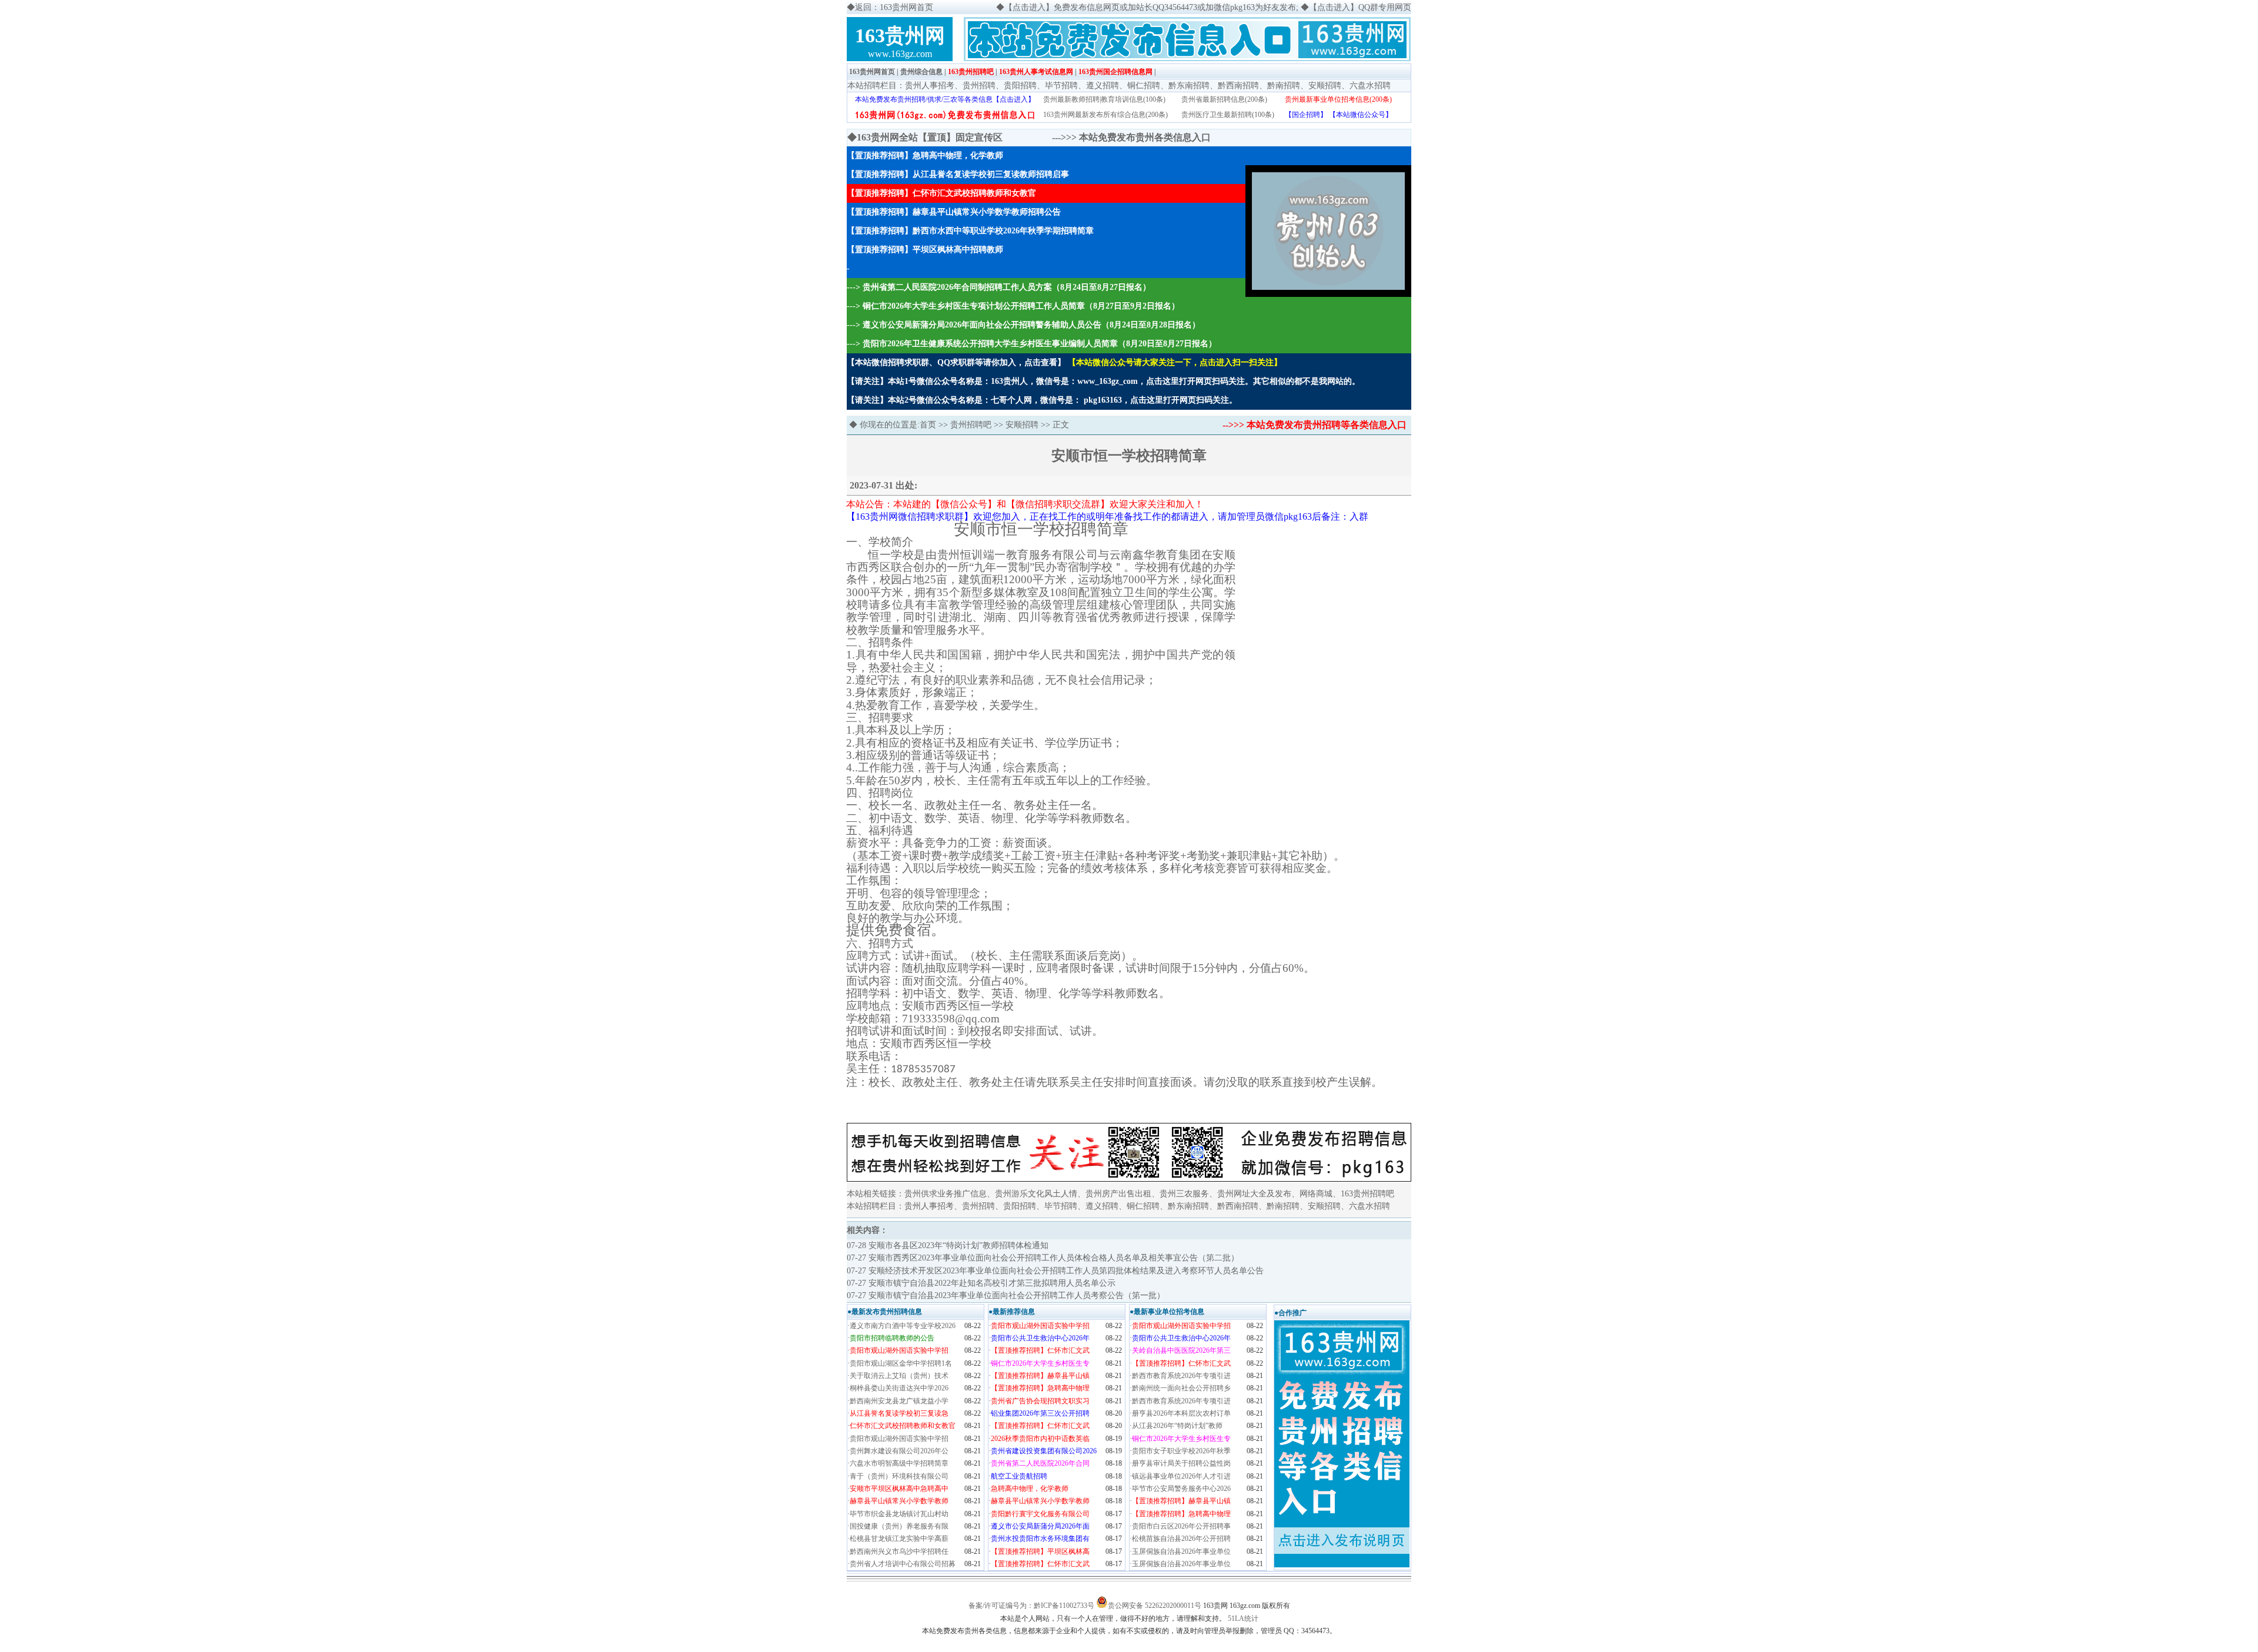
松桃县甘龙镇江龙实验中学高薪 (899, 1539)
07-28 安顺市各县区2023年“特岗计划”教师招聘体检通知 (948, 1245)
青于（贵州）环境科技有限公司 (899, 1476)
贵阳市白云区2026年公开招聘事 (1181, 1526)
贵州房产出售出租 (1118, 1194)
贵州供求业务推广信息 (946, 1194)
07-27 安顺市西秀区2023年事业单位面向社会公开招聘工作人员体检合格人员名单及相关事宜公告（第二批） (1043, 1258)
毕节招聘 (1061, 86)
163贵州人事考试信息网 (1036, 72)
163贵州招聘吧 (971, 72)
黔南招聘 (1284, 86)
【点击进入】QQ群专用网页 (1360, 7)
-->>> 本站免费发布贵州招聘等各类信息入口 (1315, 425)
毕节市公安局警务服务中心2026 (1181, 1489)
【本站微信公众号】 (1361, 115)
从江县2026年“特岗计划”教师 (1177, 1426)
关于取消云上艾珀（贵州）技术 (899, 1376)
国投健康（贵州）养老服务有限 (899, 1526)
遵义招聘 (1103, 86)
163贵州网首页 (872, 72)
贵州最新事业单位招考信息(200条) (1338, 99)
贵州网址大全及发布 (1254, 1194)
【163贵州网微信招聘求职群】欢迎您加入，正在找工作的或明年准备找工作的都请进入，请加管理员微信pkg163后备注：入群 (1107, 516)
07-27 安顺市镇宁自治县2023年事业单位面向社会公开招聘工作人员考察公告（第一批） (1006, 1295)
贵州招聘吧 (971, 425)
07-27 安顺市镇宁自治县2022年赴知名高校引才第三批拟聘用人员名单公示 (981, 1283)
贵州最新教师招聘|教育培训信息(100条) (1104, 99)
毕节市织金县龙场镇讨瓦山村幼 (899, 1514)
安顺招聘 (1325, 86)
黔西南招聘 (1238, 86)
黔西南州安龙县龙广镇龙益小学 (899, 1401)
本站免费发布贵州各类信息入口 (1145, 137)
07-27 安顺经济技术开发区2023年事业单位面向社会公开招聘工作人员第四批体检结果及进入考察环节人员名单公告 (1055, 1271)
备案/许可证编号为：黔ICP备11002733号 (1031, 1606)
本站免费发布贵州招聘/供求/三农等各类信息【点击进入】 (945, 99)
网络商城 (1316, 1194)
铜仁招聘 (1144, 86)
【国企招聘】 (1306, 115)
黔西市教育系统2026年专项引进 (1181, 1376)
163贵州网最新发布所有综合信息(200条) (1105, 115)
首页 (928, 425)
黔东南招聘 (1189, 86)
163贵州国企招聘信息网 (1115, 72)
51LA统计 (1243, 1618)
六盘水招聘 (1370, 86)
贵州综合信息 (921, 72)
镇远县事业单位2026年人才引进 (1181, 1476)
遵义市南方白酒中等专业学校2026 (903, 1326)
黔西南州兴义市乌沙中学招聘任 (899, 1551)
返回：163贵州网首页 (894, 7)
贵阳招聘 (1020, 86)
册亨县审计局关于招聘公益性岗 (1181, 1463)
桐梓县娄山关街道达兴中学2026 (899, 1388)
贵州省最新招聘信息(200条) (1224, 99)
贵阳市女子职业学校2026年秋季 (1181, 1451)
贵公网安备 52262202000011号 (1155, 1606)
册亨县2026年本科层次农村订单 (1181, 1413)
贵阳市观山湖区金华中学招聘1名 (901, 1363)
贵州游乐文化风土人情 (1036, 1194)
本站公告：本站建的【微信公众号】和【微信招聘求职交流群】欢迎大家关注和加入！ (1025, 504)
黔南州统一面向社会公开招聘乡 (1181, 1388)
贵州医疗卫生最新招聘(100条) (1228, 115)
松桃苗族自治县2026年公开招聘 (1181, 1539)
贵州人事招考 (930, 86)
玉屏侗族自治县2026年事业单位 (1181, 1551)
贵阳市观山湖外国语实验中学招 (899, 1439)
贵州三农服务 (1184, 1194)
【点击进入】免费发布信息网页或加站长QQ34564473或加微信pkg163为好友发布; (1151, 7)
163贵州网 (900, 36)
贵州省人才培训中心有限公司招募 (903, 1564)
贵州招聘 (979, 86)
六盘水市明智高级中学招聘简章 (899, 1463)
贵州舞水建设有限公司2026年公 (899, 1451)
